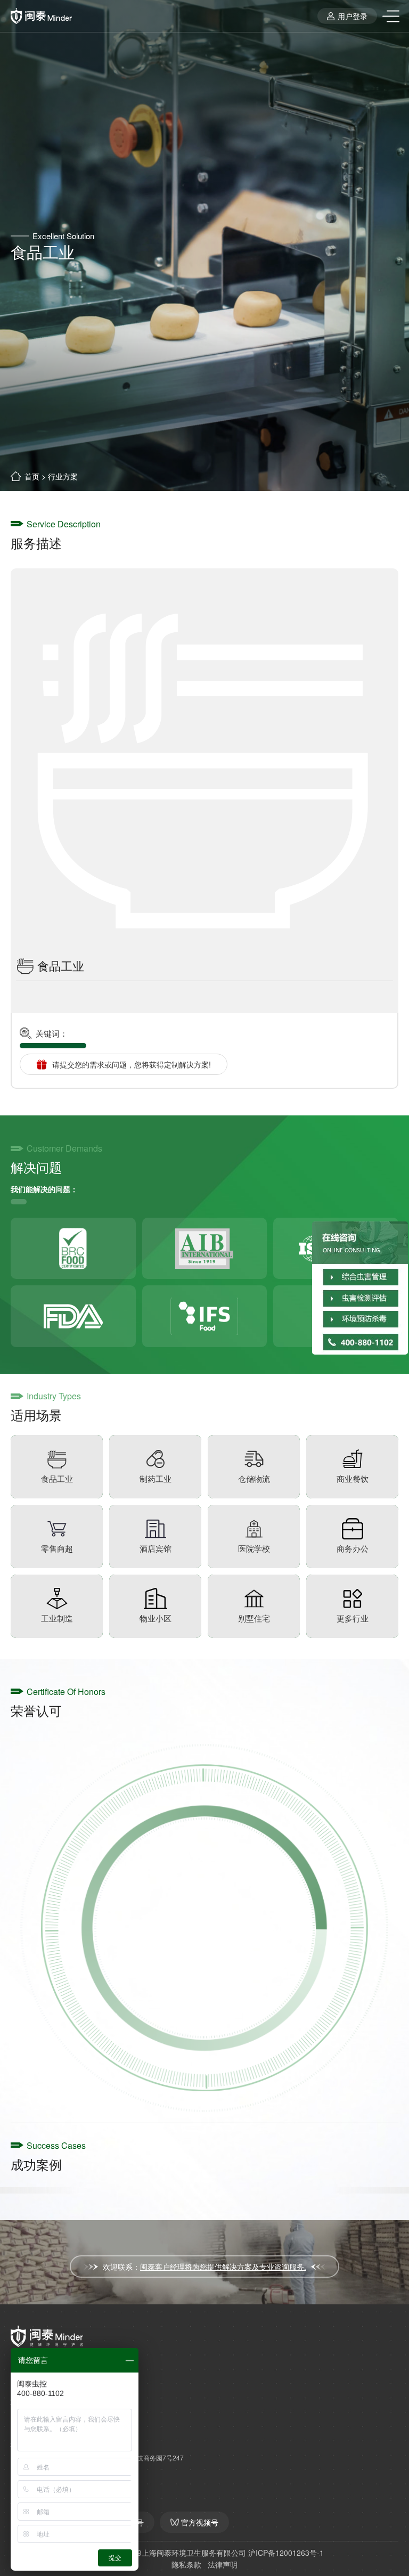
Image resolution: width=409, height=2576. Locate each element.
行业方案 (63, 476)
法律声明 (223, 2564)
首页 (32, 476)
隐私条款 (186, 2564)
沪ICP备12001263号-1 (286, 2553)
